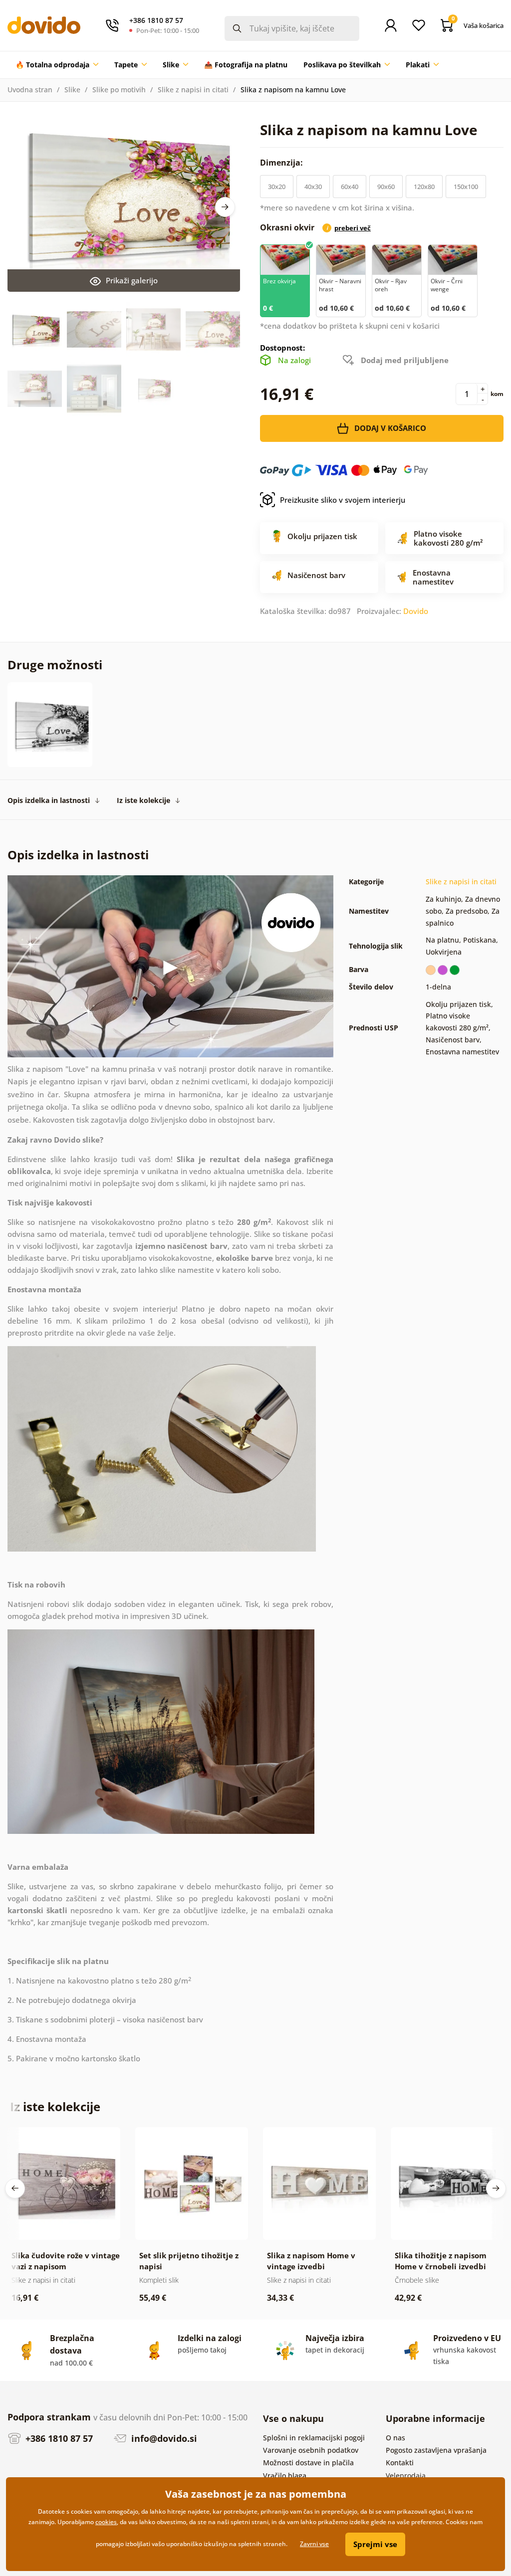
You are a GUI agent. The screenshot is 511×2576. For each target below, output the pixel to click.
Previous (15, 2188)
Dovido (416, 611)
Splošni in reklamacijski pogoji (314, 2438)
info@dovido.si (163, 2438)
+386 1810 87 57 (58, 2438)
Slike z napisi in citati (193, 90)
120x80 (424, 187)
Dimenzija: (282, 163)
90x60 (386, 187)
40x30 (313, 187)
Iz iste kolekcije (143, 800)
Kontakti (400, 2463)
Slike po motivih (119, 90)
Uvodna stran (30, 90)
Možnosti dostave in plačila (308, 2463)
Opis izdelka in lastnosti (49, 800)
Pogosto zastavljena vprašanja (436, 2450)
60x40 (350, 187)
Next (225, 207)
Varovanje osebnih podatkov (311, 2450)
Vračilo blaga (285, 2476)
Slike (72, 90)
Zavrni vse (314, 2544)
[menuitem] (57, 65)
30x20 (277, 187)
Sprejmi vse (375, 2544)
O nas (395, 2438)
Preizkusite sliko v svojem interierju (343, 500)
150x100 (466, 187)
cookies (106, 2522)
